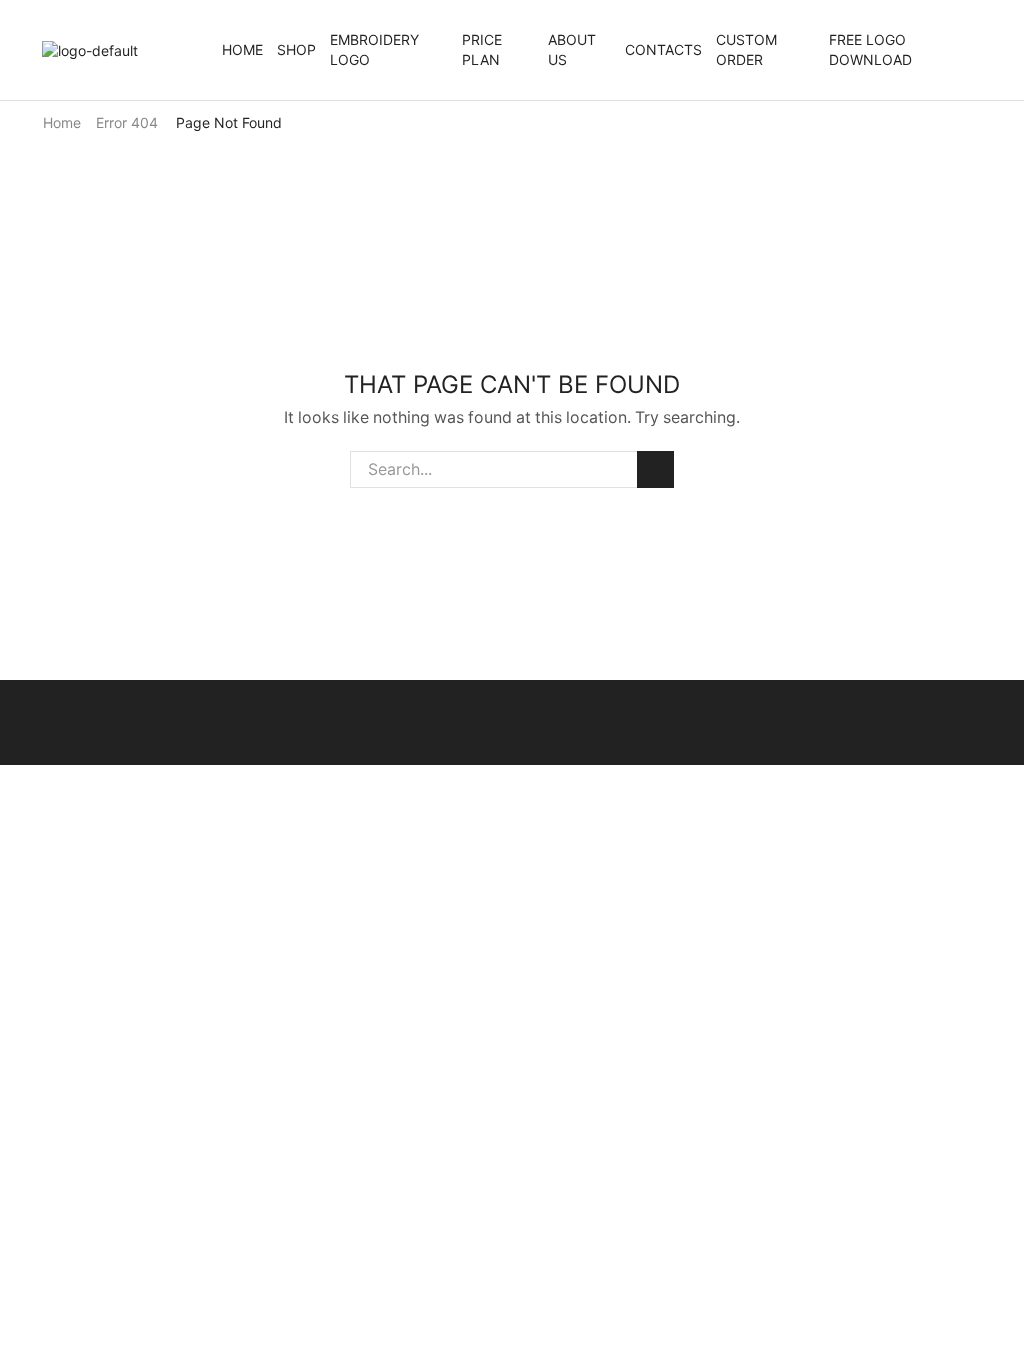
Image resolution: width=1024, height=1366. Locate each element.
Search (655, 469)
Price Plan (482, 49)
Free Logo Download (870, 49)
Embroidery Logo (374, 49)
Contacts (663, 49)
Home (242, 49)
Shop (296, 49)
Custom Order (746, 49)
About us (572, 49)
